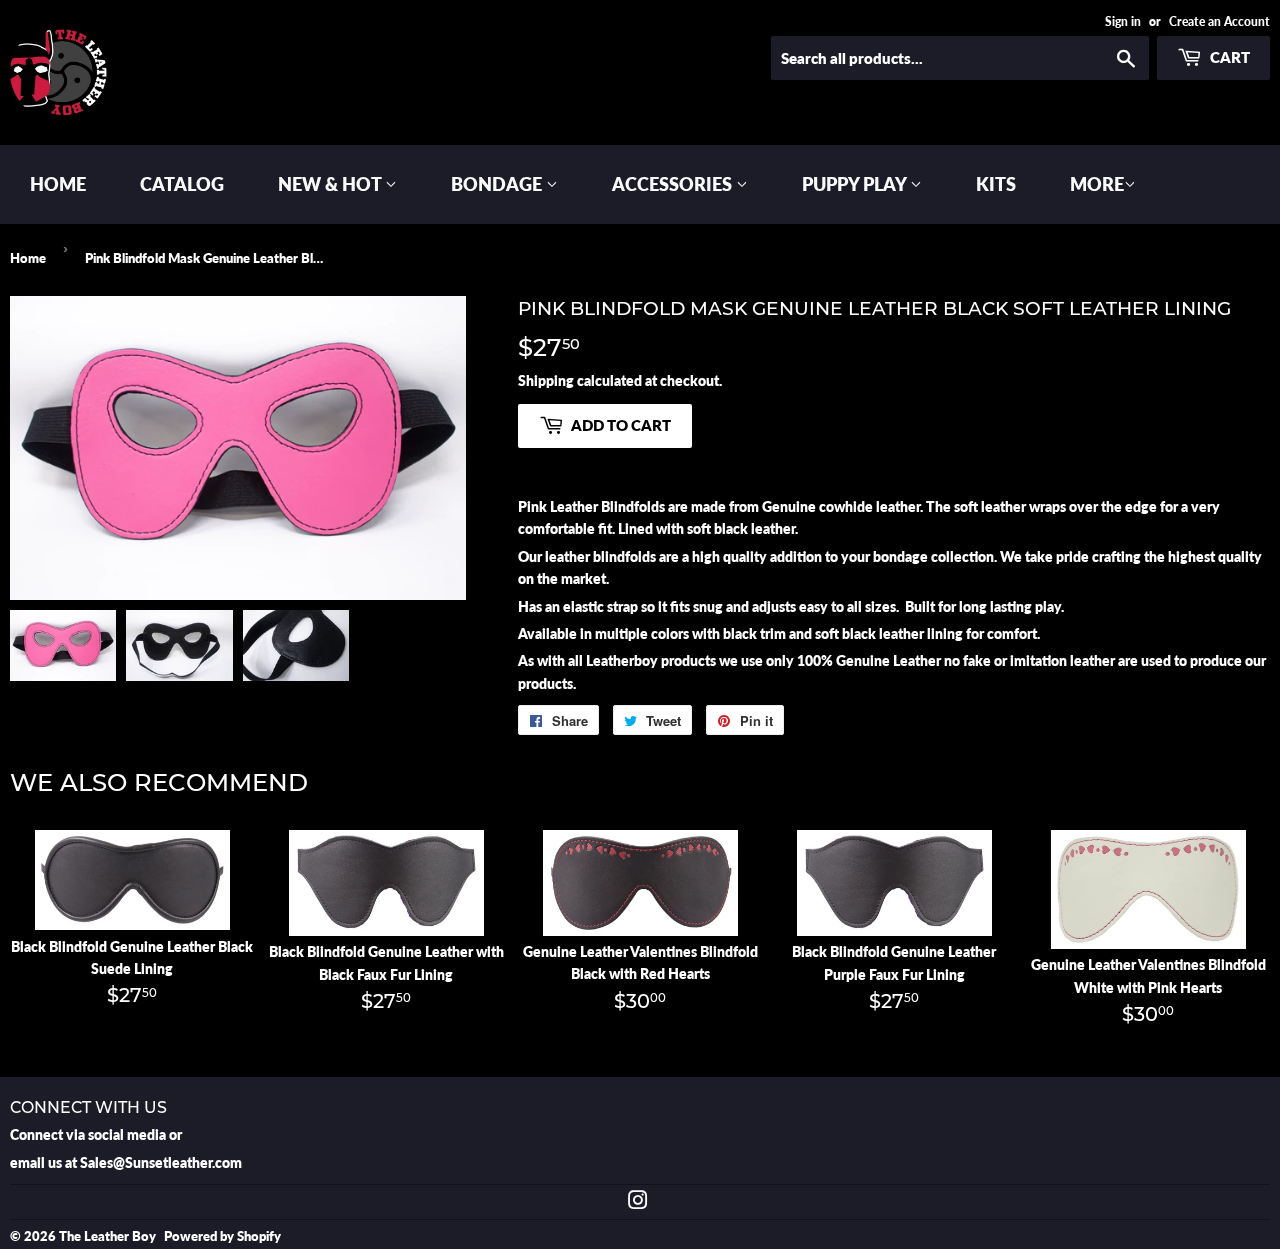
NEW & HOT (331, 184)
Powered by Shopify (222, 1236)
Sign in (1123, 21)
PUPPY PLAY (856, 184)
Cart (1228, 57)
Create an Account (1219, 21)
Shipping (546, 380)
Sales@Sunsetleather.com (161, 1162)
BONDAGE (498, 184)
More (1097, 184)
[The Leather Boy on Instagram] (638, 1202)
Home (28, 258)
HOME (58, 184)
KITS (996, 184)
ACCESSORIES (674, 184)
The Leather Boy (107, 1236)
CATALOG (182, 184)
